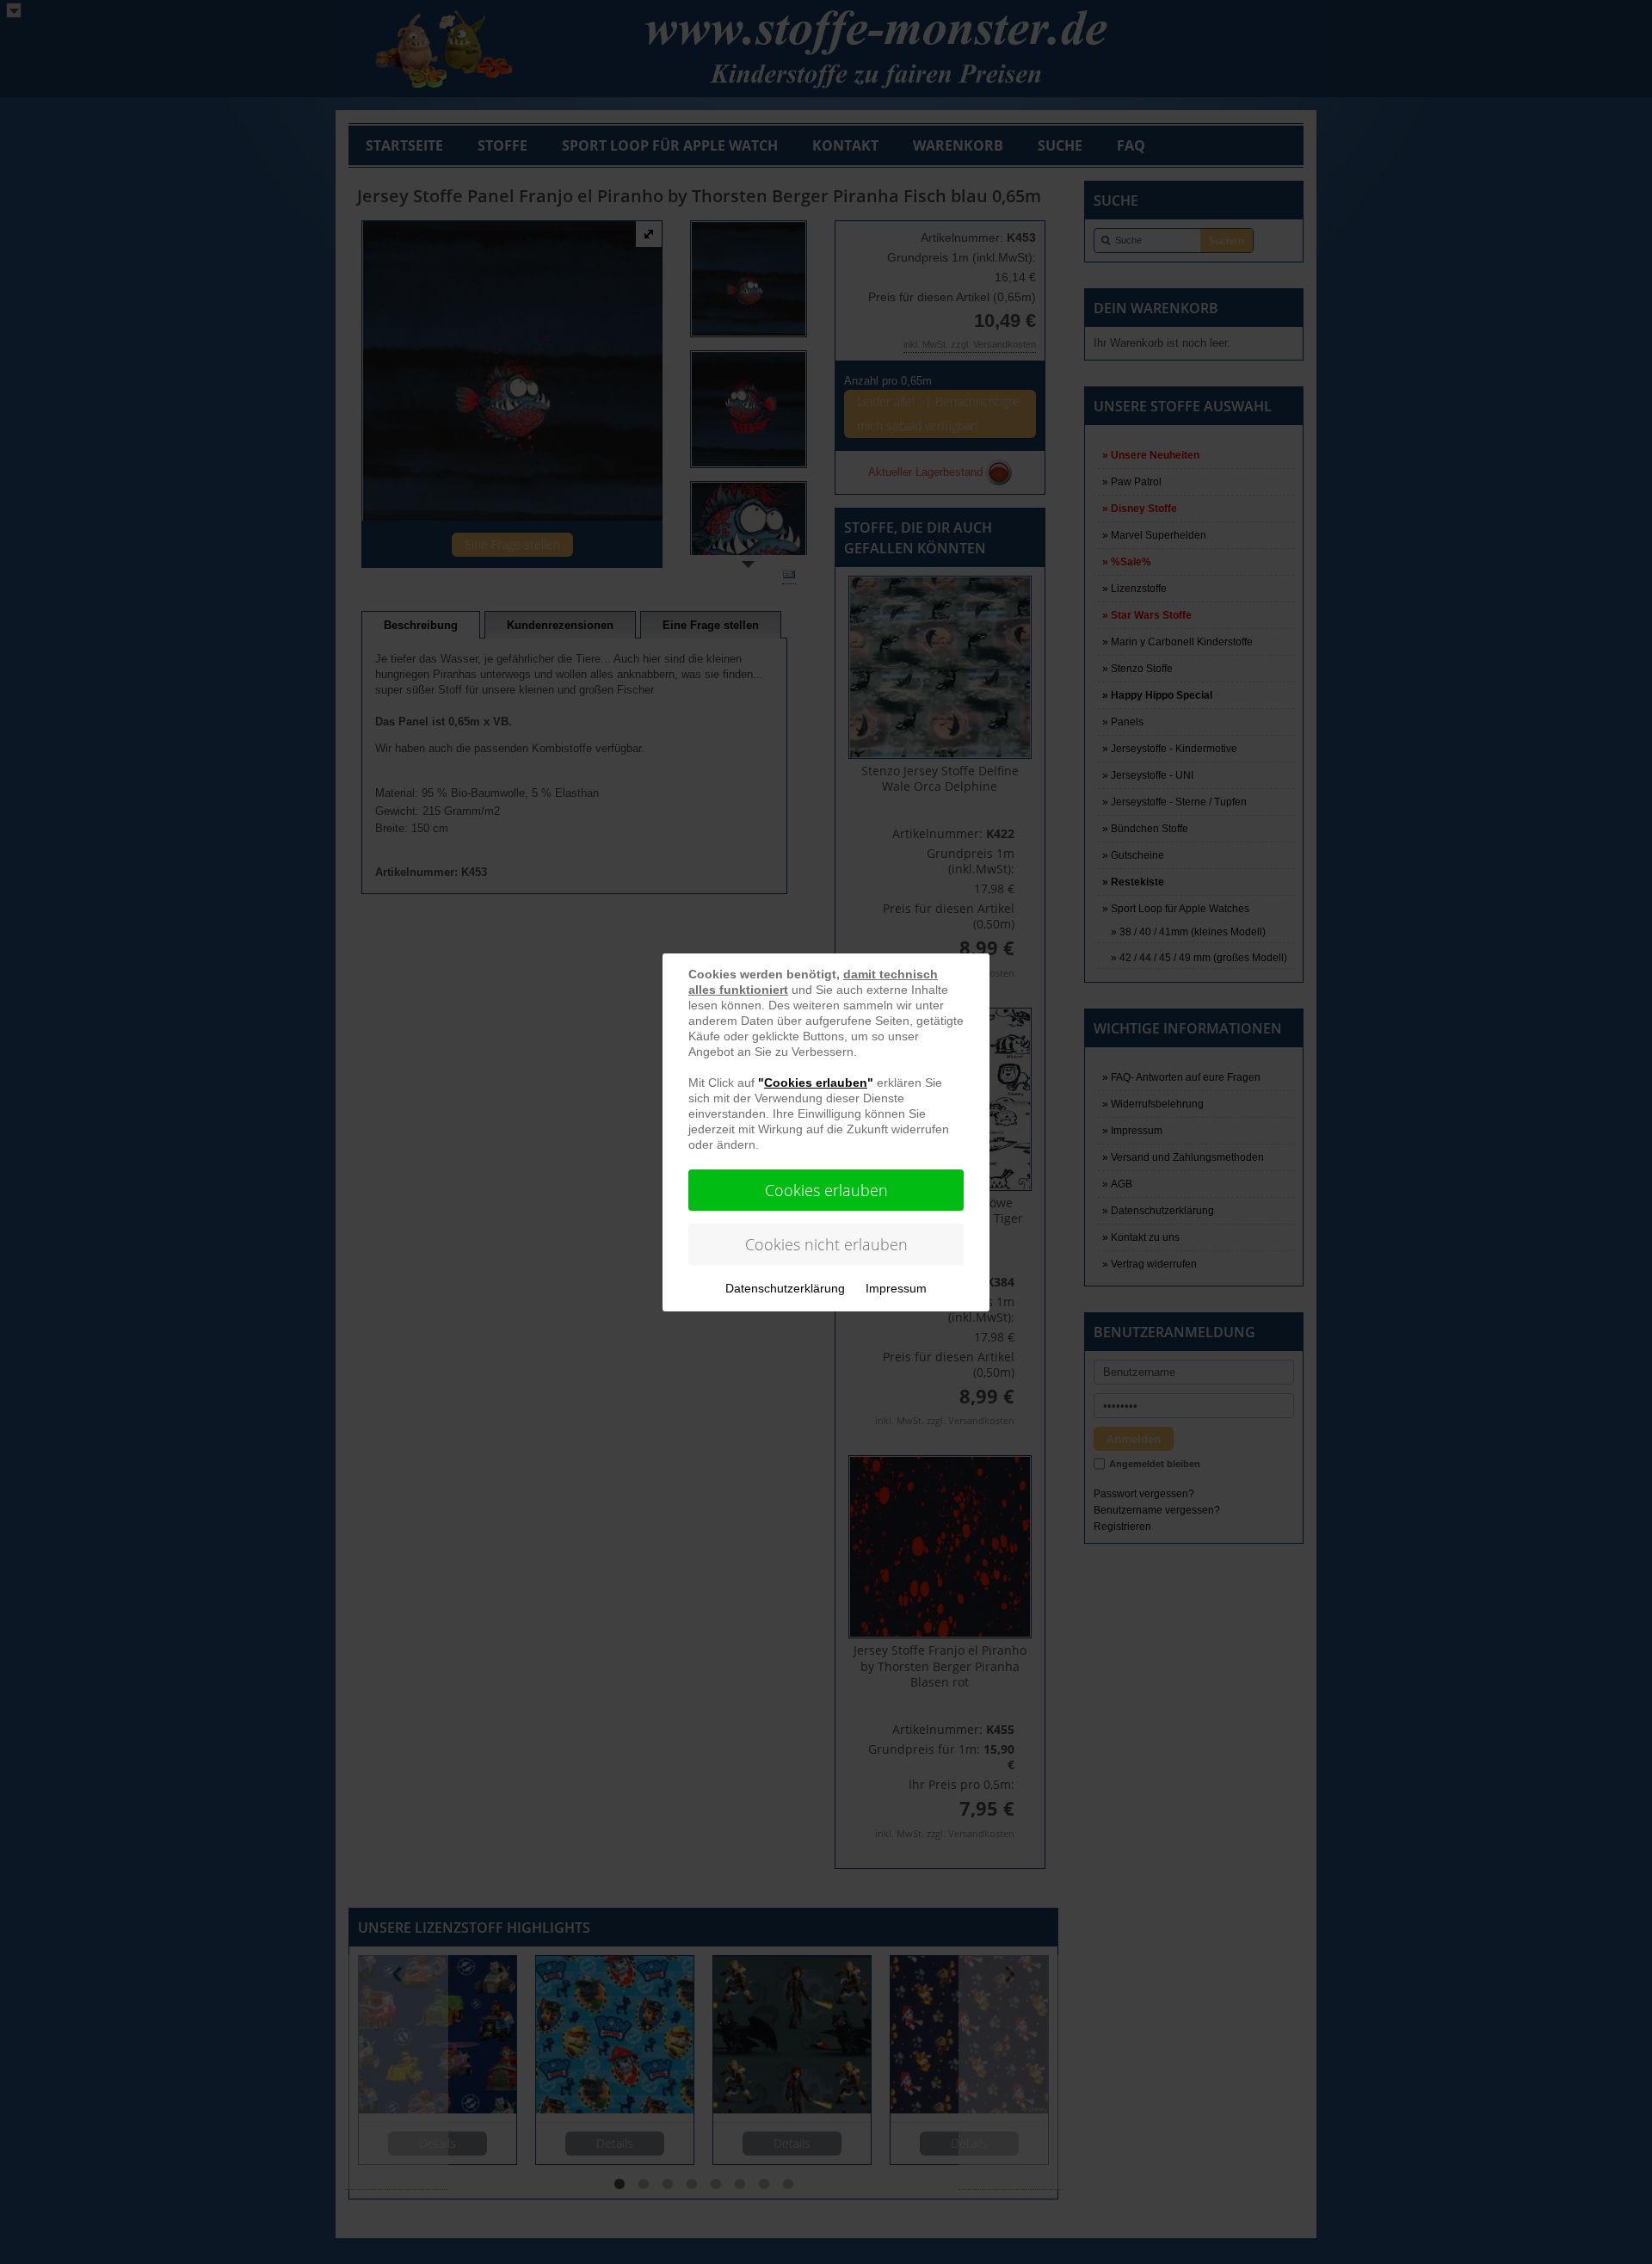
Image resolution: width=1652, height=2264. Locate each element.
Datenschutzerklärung (785, 1288)
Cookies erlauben (826, 1190)
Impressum (896, 1288)
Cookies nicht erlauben (826, 1244)
